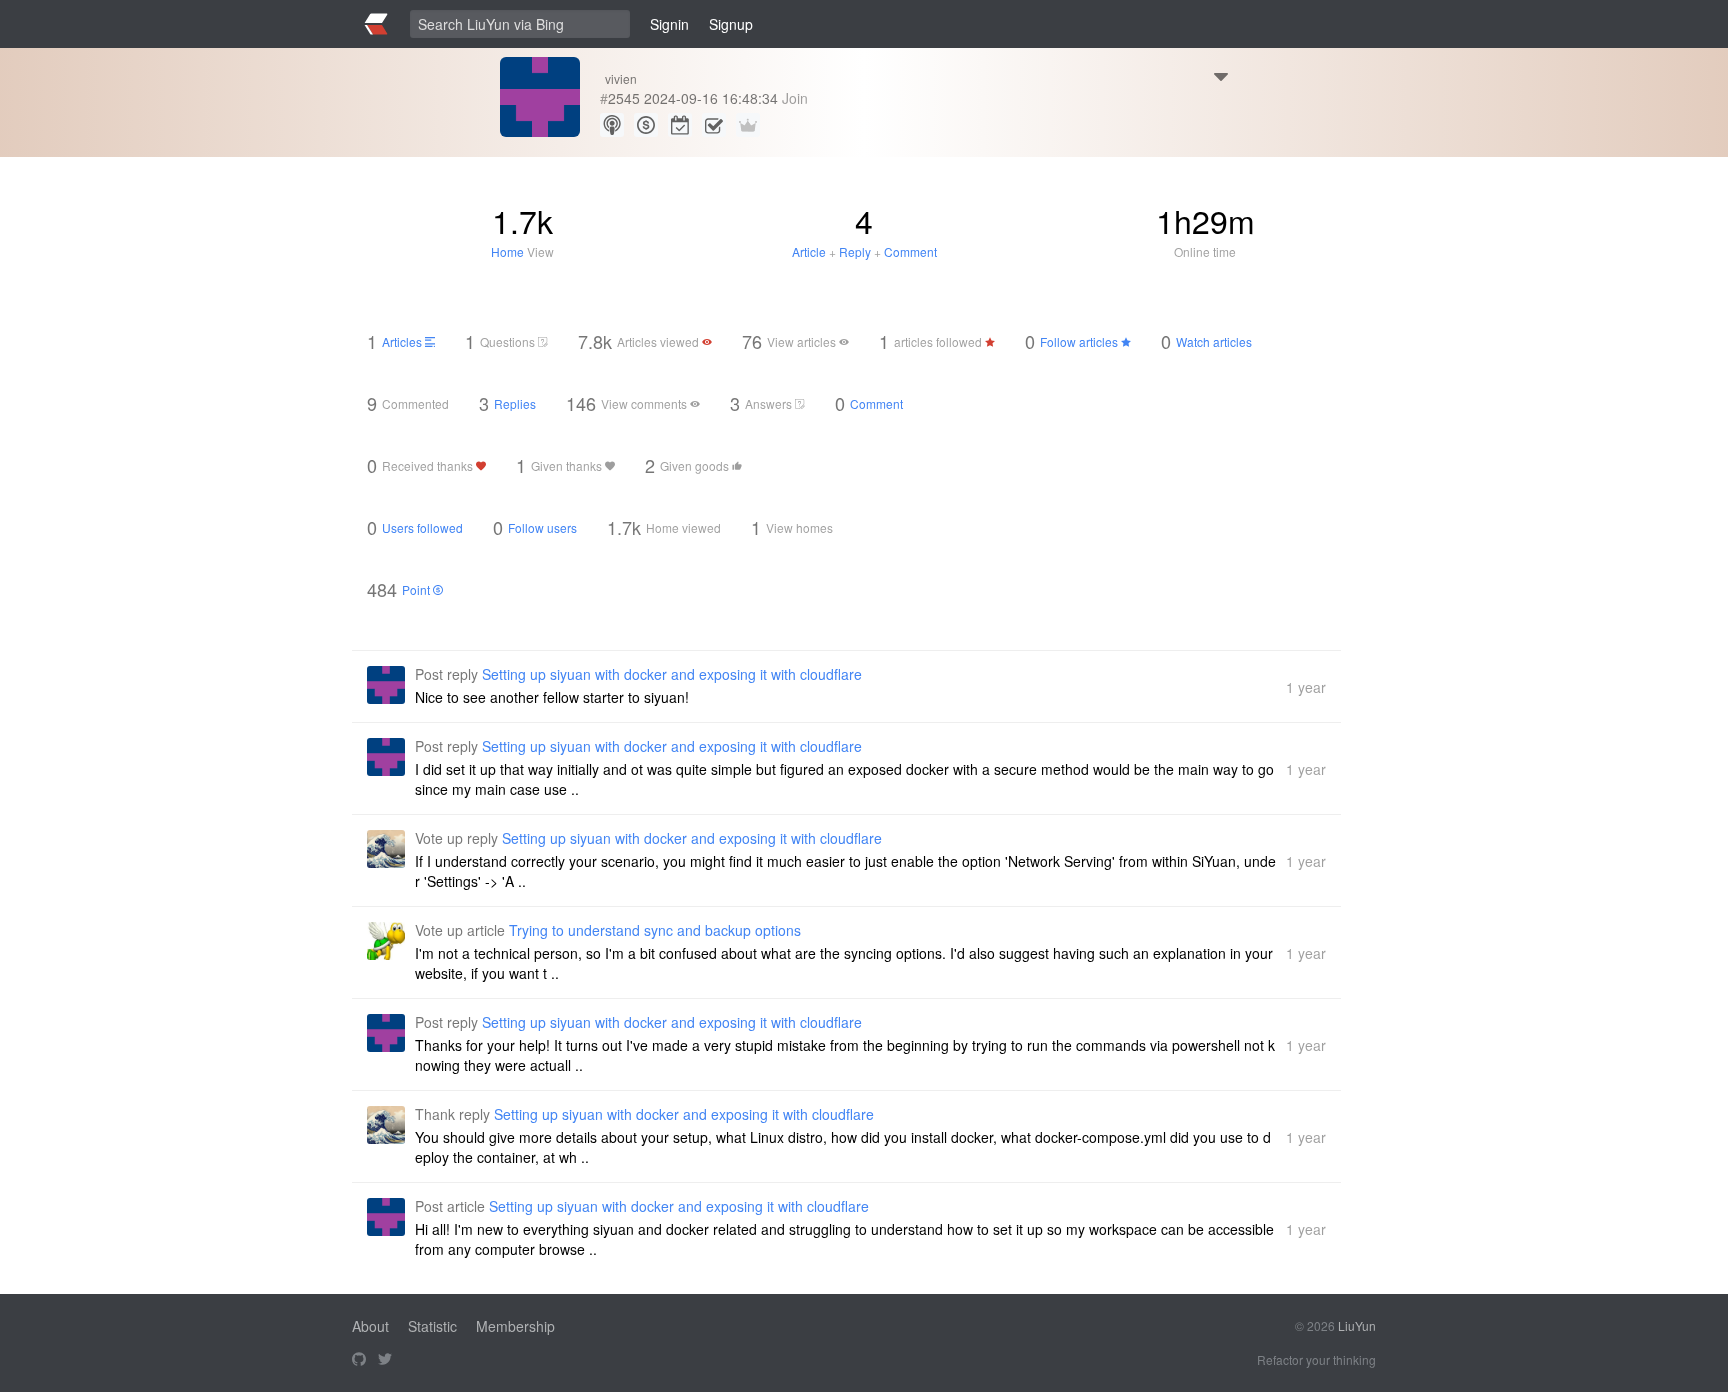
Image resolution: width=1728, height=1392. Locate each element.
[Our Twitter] (385, 1360)
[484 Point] (646, 125)
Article (809, 251)
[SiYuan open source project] (359, 1360)
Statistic (432, 1326)
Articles (403, 341)
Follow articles (1080, 341)
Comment (910, 251)
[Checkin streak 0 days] (680, 125)
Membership (515, 1326)
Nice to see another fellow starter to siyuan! (552, 697)
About (370, 1326)
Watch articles (1214, 341)
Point (417, 589)
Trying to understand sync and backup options (655, 930)
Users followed (422, 527)
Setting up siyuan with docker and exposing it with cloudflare (672, 674)
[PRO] (748, 125)
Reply (855, 251)
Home (507, 251)
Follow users (542, 527)
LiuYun (1357, 1325)
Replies (515, 403)
